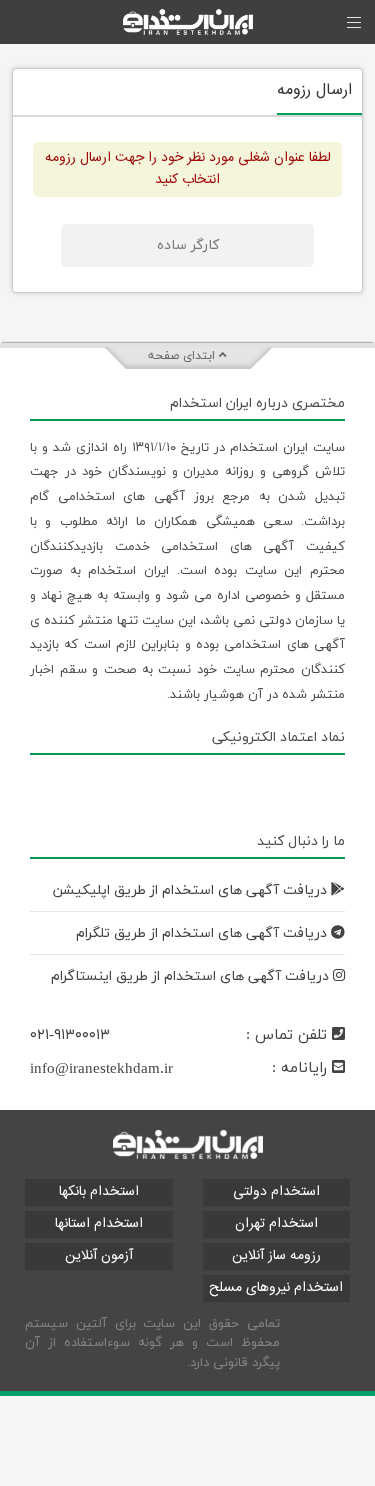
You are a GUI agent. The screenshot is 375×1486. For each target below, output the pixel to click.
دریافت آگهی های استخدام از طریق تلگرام (203, 933)
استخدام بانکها (99, 1192)
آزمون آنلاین (99, 1256)
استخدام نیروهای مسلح (276, 1288)
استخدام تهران (276, 1224)
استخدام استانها (99, 1224)
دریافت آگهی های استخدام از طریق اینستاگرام (192, 976)
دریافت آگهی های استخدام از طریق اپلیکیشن (192, 890)
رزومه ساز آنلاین (276, 1256)
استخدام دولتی (276, 1192)
